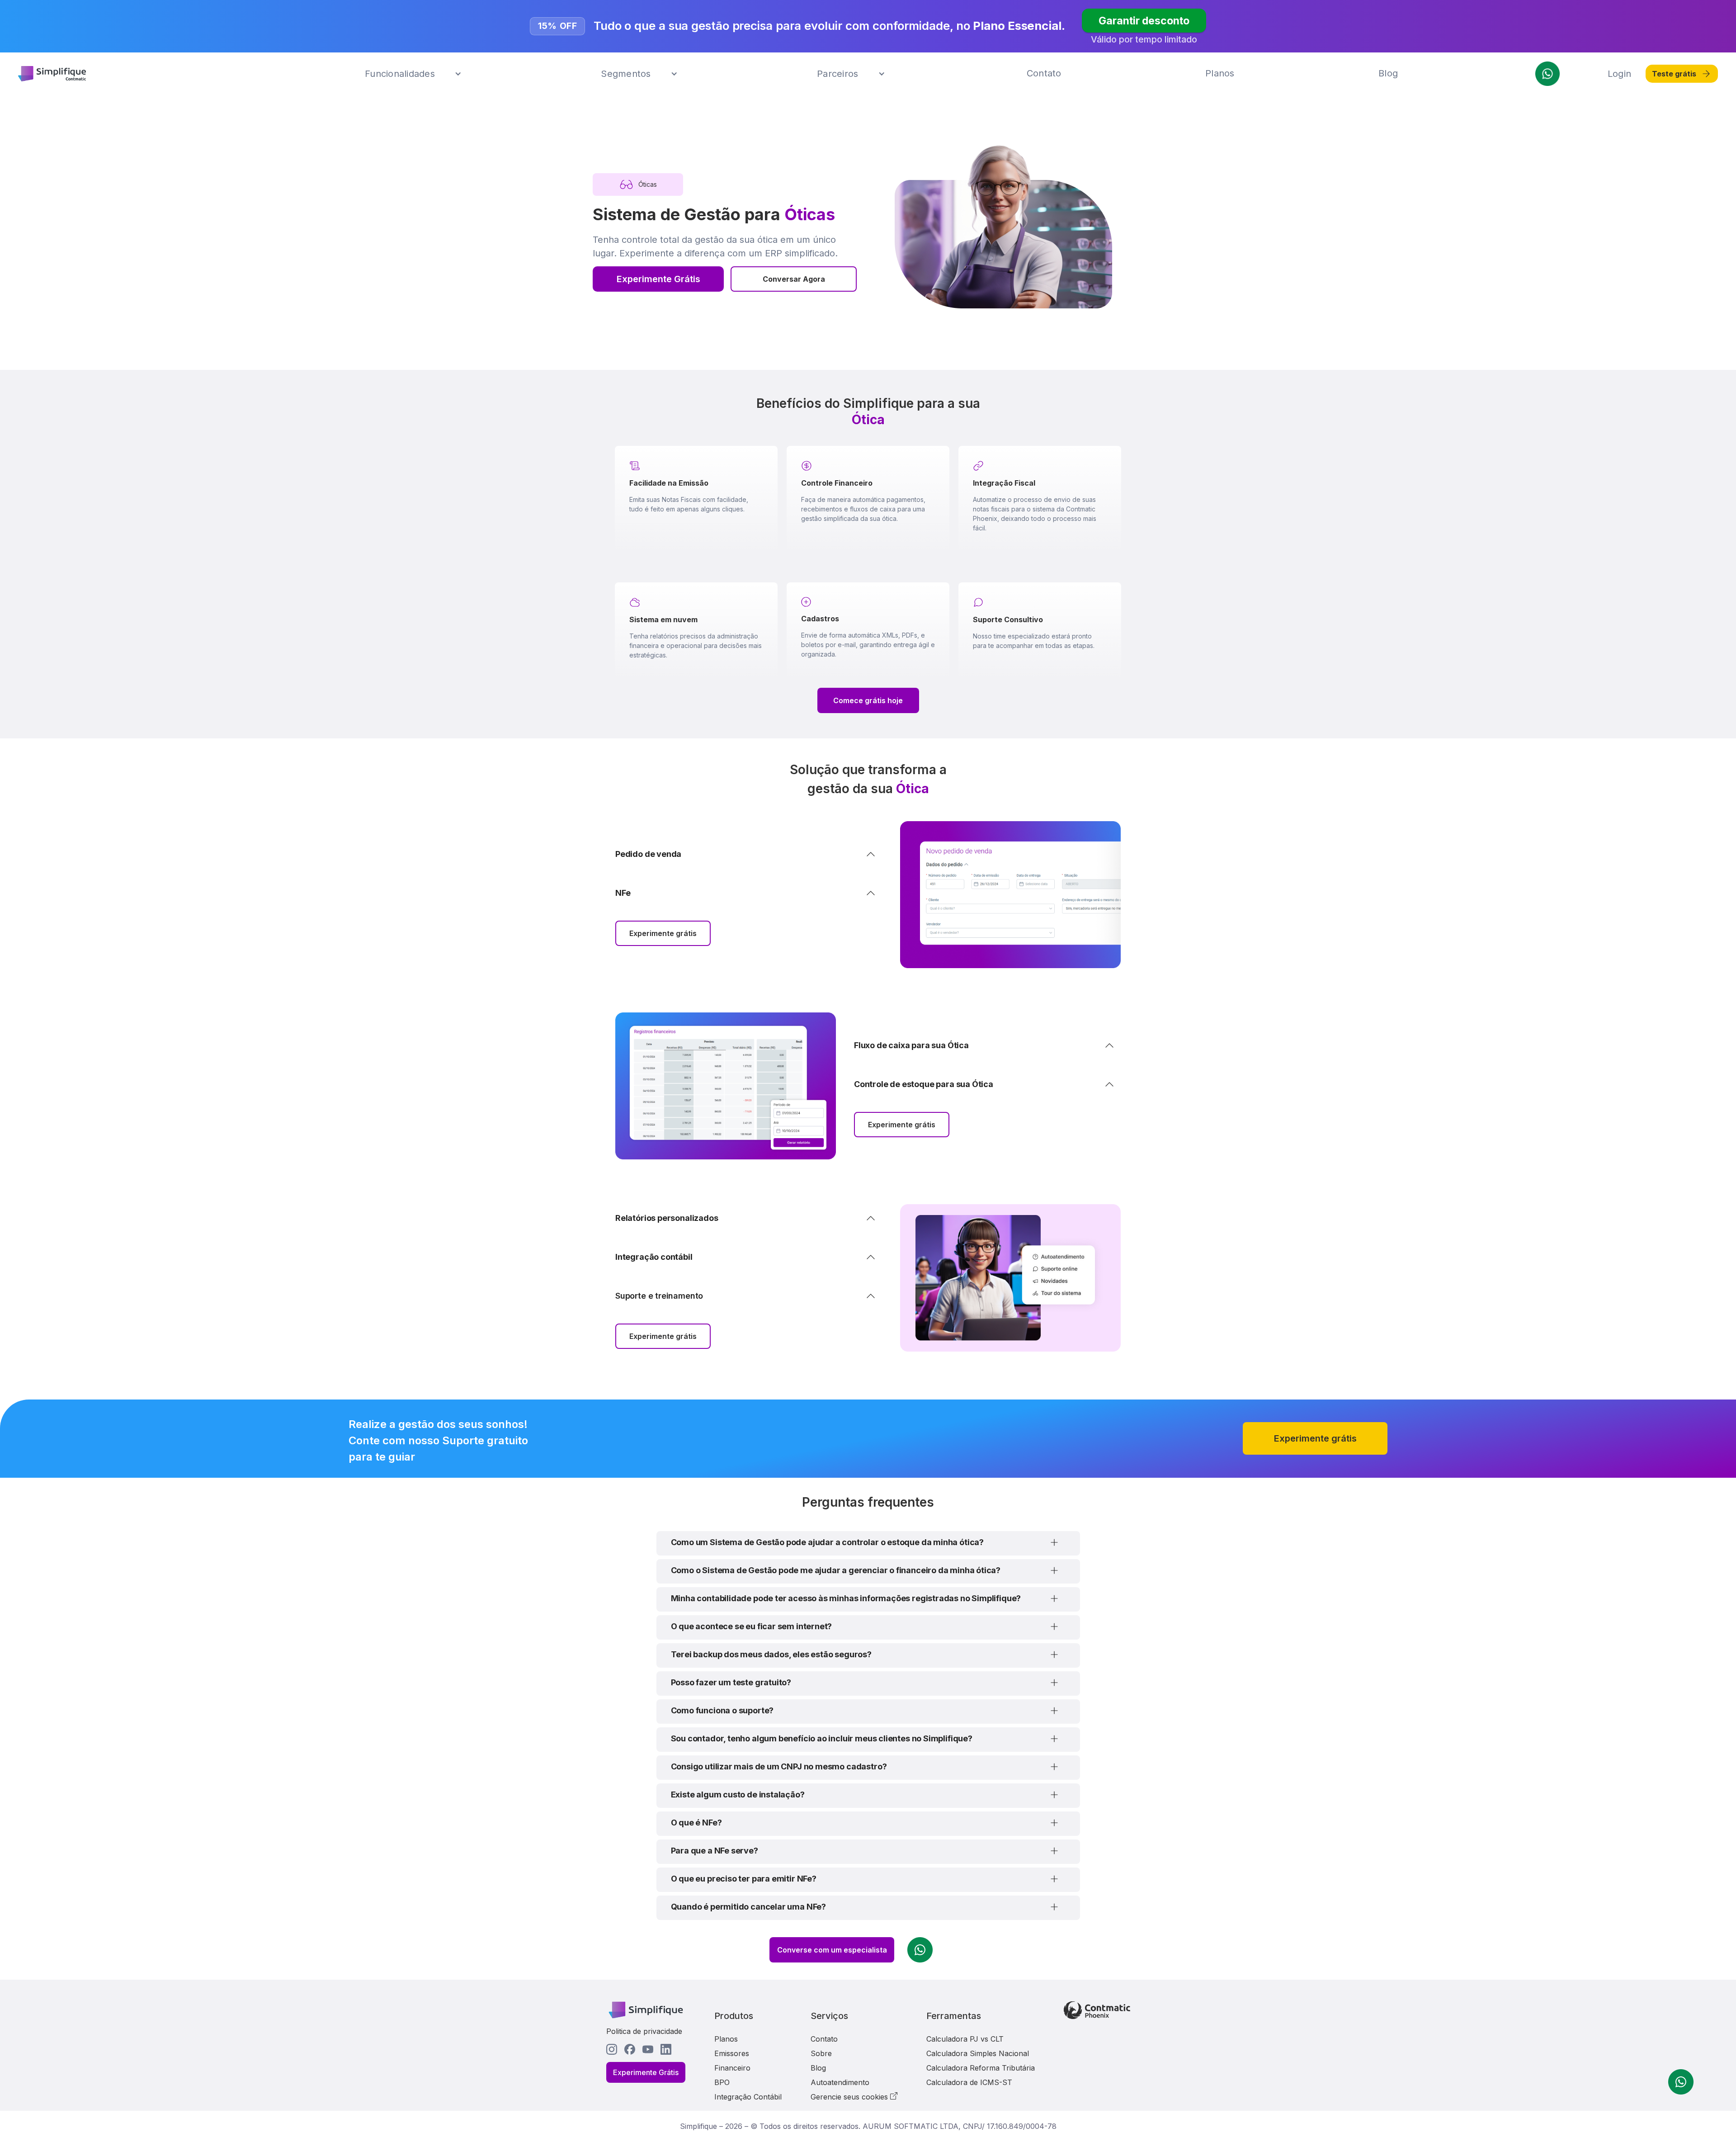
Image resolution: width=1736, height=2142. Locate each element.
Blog (1388, 73)
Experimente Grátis (658, 279)
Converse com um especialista (832, 1950)
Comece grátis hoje (868, 700)
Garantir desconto (1144, 20)
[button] (413, 74)
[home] (52, 74)
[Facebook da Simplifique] (630, 2049)
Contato (1044, 73)
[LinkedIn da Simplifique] (666, 2049)
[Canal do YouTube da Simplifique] (648, 2049)
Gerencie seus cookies (850, 2097)
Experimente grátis (663, 933)
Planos (1220, 73)
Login (1619, 74)
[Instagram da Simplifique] (612, 2049)
